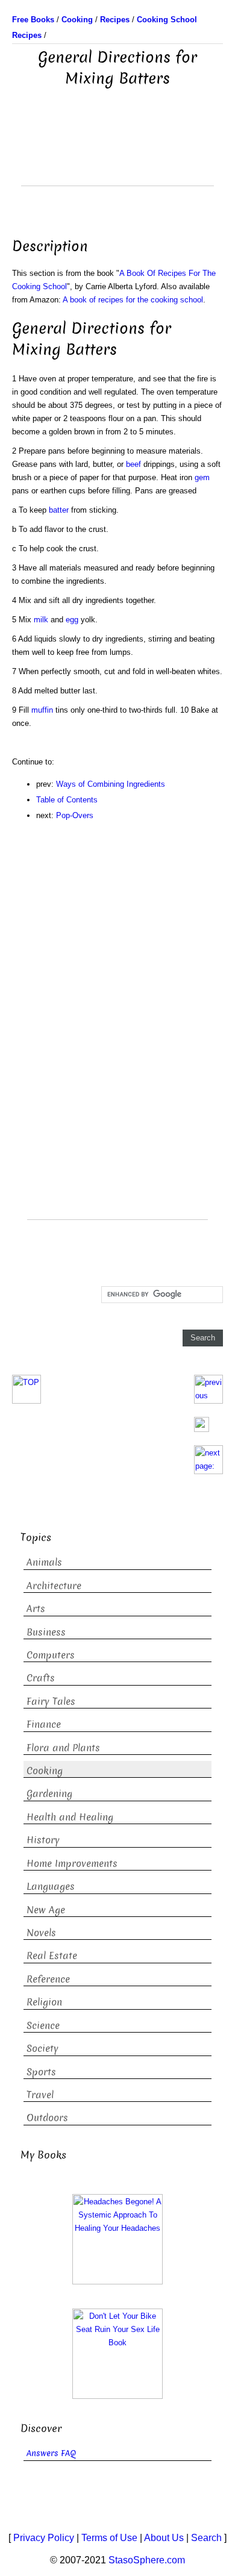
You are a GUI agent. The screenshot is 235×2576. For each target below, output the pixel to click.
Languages (51, 1887)
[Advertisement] (117, 155)
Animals (44, 1562)
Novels (41, 1933)
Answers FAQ (51, 2453)
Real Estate (52, 1956)
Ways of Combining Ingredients (111, 784)
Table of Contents (67, 800)
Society (42, 2049)
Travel (40, 2095)
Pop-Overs (75, 815)
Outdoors (47, 2118)
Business (46, 1632)
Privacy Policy (44, 2538)
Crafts (41, 1678)
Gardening (49, 1794)
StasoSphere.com (147, 2560)
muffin (42, 710)
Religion (44, 2002)
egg (72, 620)
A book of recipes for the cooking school (133, 300)
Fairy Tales (51, 1702)
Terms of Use (109, 2538)
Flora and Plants (63, 1748)
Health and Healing (70, 1817)
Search (206, 2538)
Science (43, 2026)
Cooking (45, 1771)
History (43, 1840)
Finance (44, 1724)
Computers (51, 1655)
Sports (41, 2072)
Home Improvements (72, 1864)
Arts (36, 1609)
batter (59, 510)
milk (41, 620)
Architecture (54, 1586)
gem (202, 477)
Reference (48, 1979)
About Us (164, 2538)
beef (133, 464)
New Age (46, 1910)
